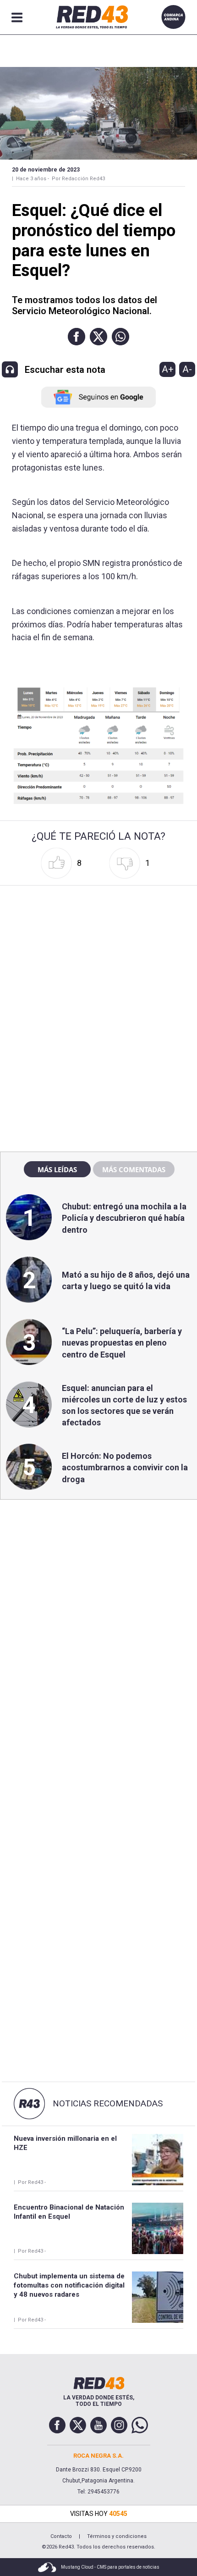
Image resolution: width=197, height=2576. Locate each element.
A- (187, 369)
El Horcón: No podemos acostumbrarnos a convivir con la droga (125, 1467)
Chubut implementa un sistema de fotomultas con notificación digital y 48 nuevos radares (69, 2285)
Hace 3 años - (33, 179)
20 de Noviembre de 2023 (46, 170)
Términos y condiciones (117, 2536)
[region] (98, 947)
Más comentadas (134, 1169)
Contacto (61, 2536)
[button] (77, 337)
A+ (168, 369)
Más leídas (57, 1169)
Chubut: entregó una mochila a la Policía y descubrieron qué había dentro (124, 1218)
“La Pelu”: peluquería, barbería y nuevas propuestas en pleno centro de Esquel (122, 1343)
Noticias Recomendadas (108, 2104)
